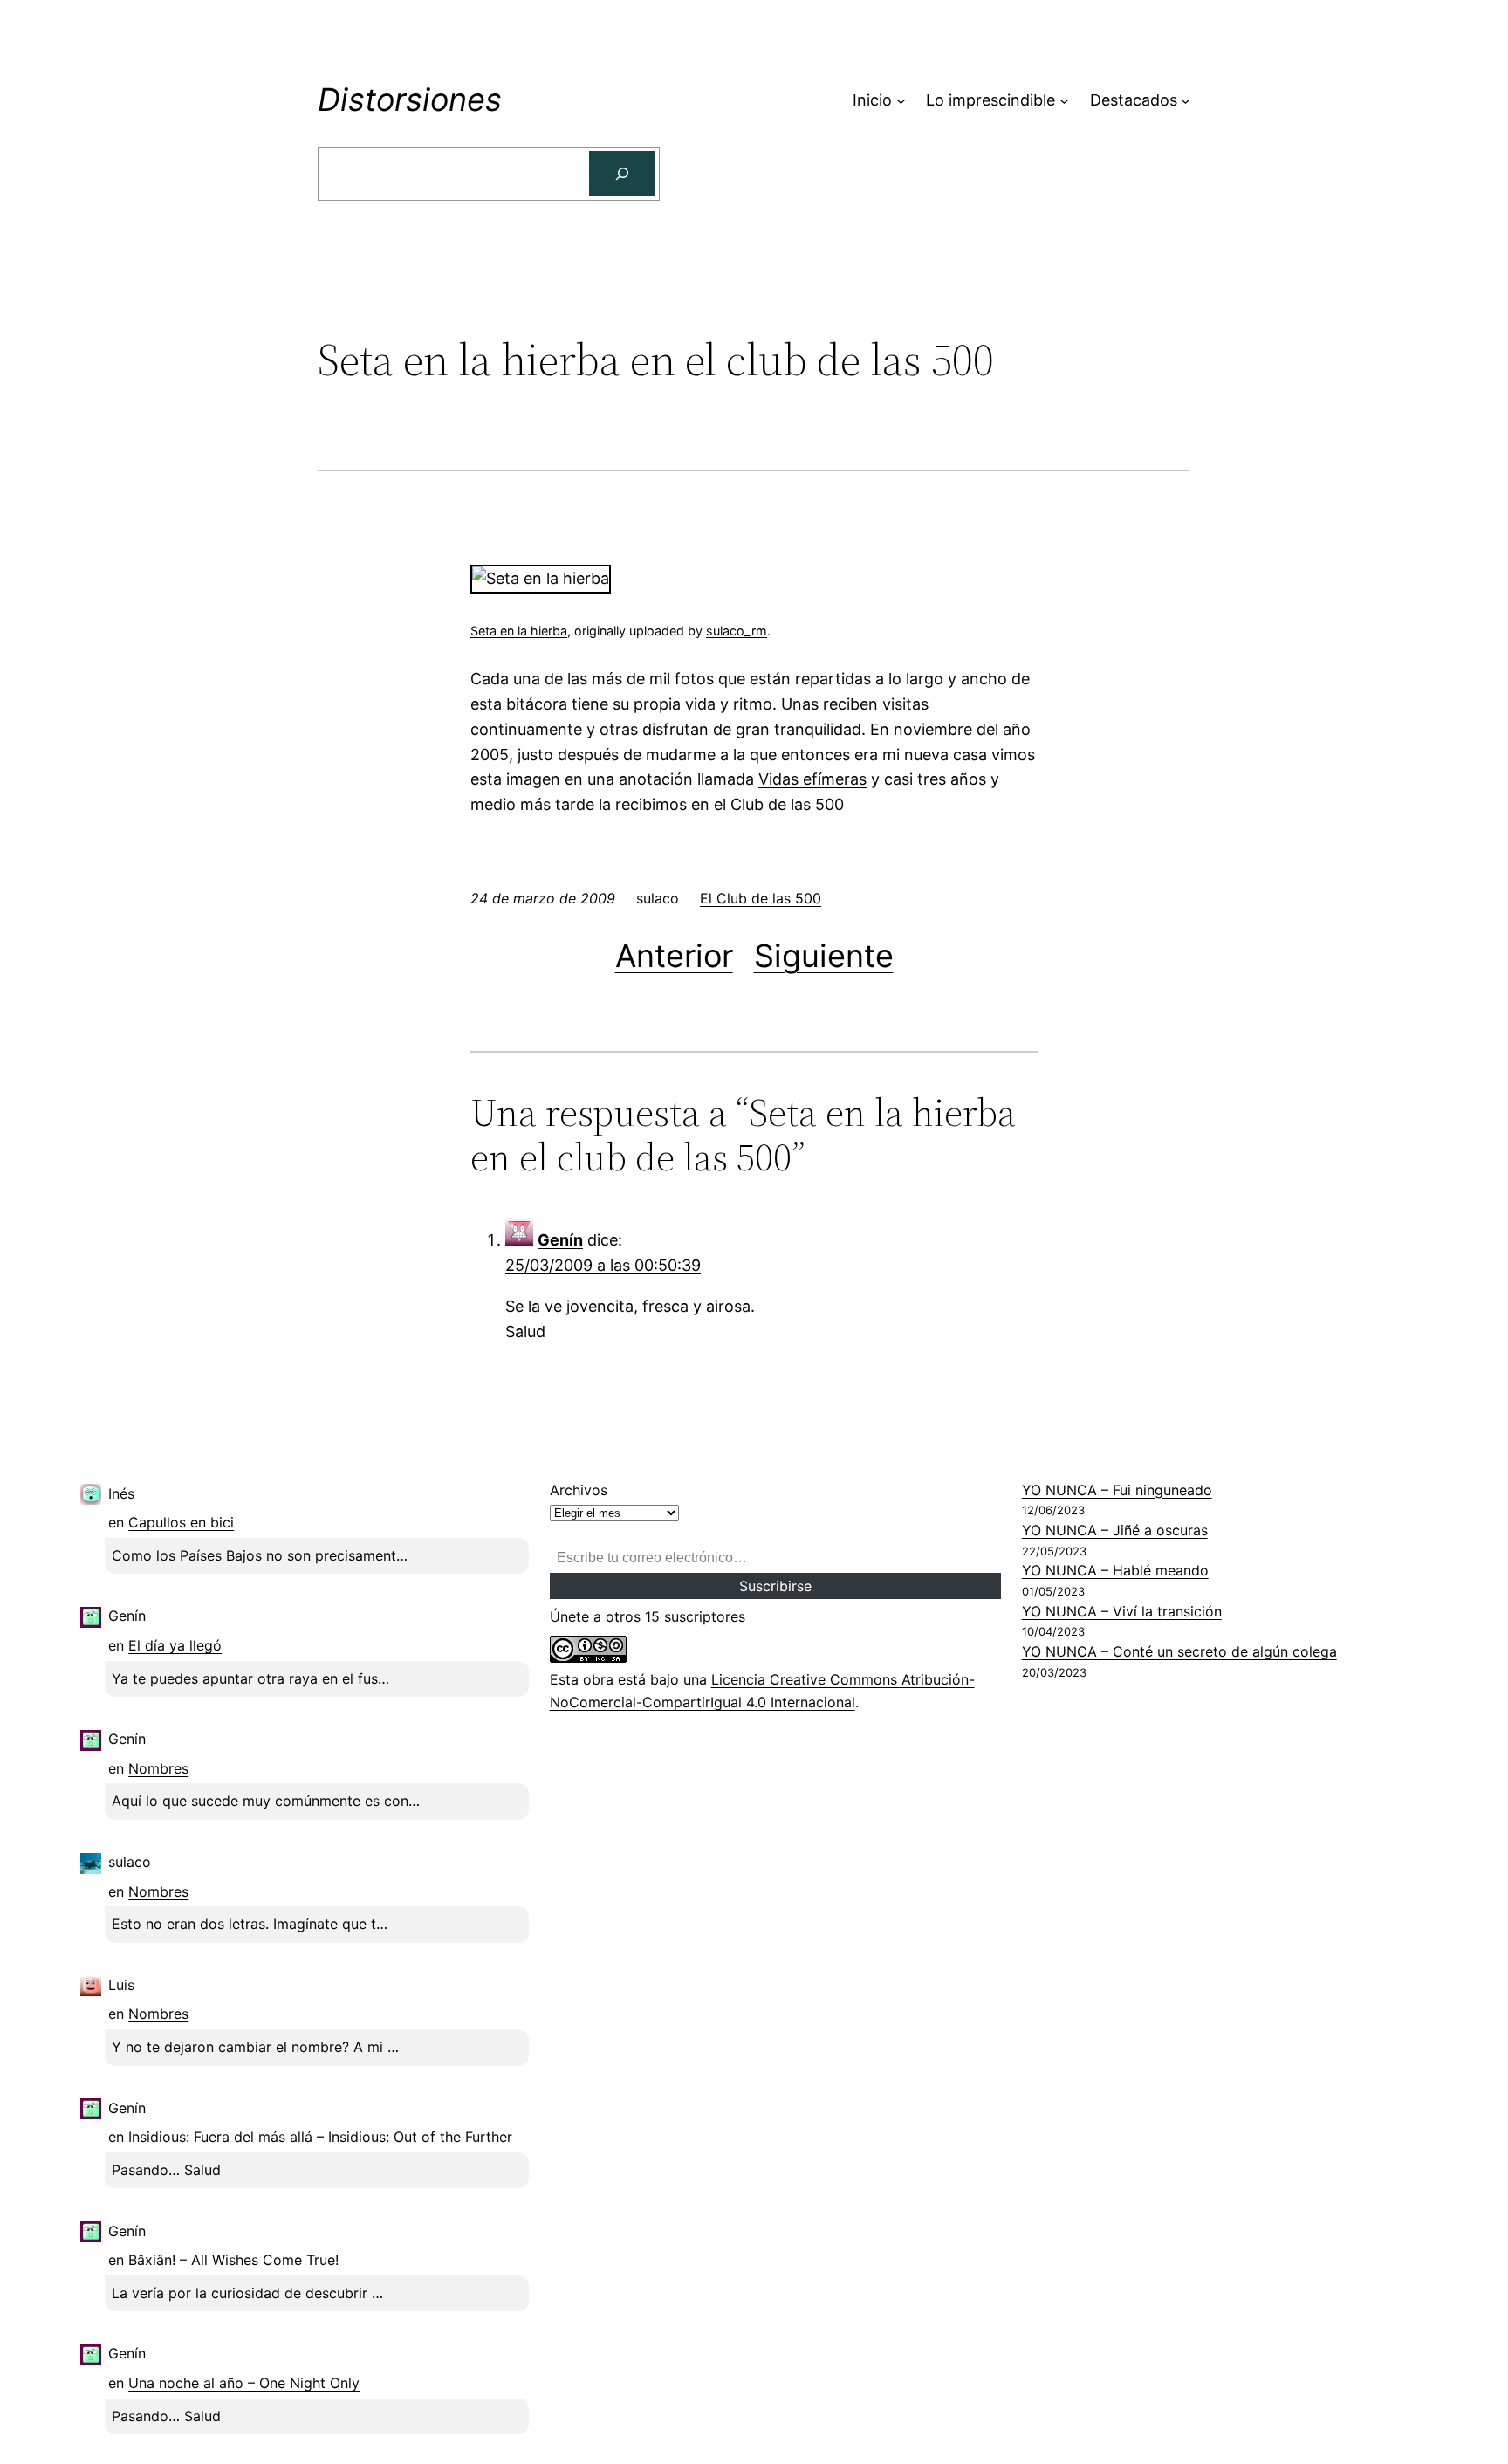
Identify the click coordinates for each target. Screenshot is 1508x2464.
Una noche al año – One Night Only (244, 2383)
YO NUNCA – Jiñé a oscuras (1115, 1530)
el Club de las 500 (779, 804)
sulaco (130, 1862)
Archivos (579, 1490)
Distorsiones (410, 100)
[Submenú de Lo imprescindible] (1064, 101)
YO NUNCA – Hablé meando (1115, 1570)
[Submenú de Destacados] (1186, 101)
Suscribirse (775, 1586)
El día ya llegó (175, 1645)
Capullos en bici (181, 1522)
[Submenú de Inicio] (901, 101)
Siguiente (824, 956)
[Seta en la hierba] (541, 578)
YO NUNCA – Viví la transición (1122, 1611)
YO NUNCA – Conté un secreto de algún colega (1179, 1651)
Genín (560, 1240)
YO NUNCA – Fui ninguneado (1117, 1490)
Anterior (674, 956)
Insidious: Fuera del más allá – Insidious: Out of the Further (320, 2137)
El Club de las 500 (761, 898)
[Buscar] (622, 174)
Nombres (158, 1768)
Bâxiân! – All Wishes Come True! (233, 2260)
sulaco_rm (737, 631)
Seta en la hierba (519, 631)
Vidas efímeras (812, 779)
